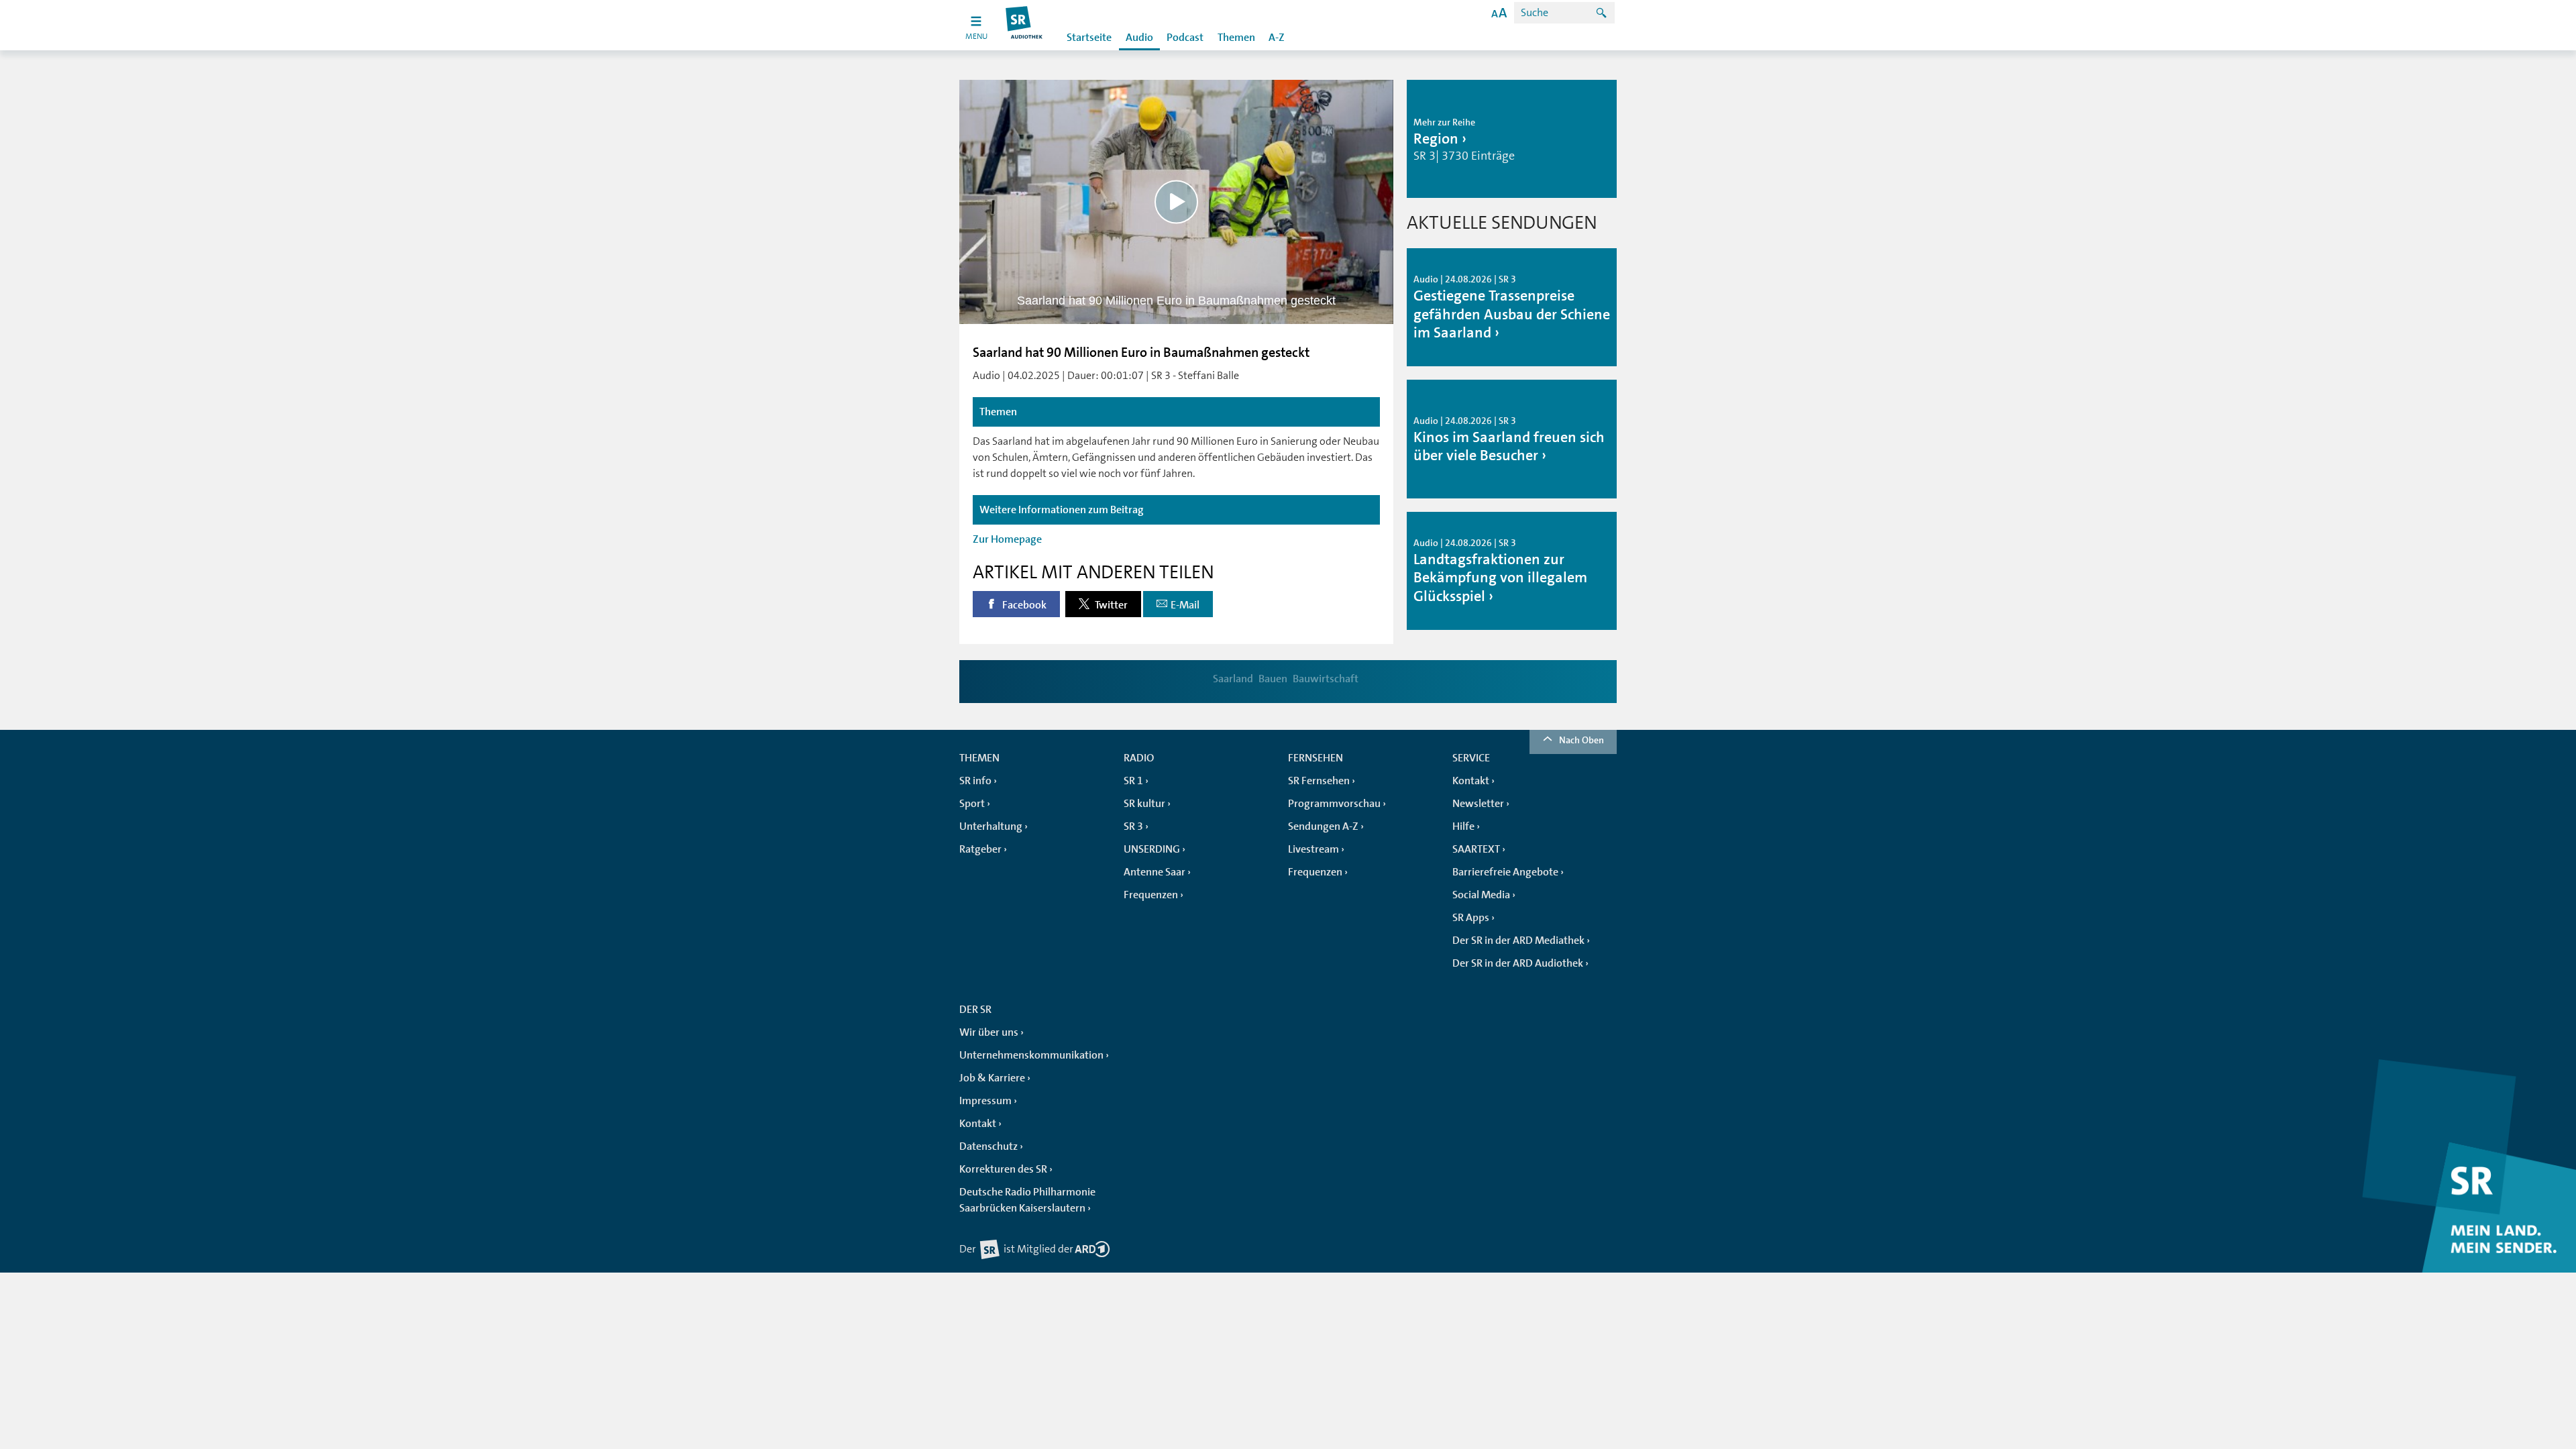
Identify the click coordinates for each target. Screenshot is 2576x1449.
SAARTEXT (1476, 849)
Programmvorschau (1334, 804)
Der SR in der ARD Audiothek (1518, 963)
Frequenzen (1151, 895)
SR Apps (1471, 918)
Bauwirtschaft (1326, 679)
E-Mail (1185, 605)
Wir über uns (989, 1032)
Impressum (985, 1101)
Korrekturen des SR (1003, 1169)
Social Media (1481, 895)
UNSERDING (1152, 849)
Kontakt (1471, 781)
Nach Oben (1581, 740)
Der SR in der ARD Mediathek (1518, 941)
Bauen (1273, 679)
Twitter (1110, 605)
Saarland (1233, 679)
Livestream (1313, 849)
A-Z (1277, 38)
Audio (1139, 38)
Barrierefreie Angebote (1505, 872)
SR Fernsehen (1319, 781)
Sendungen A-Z (1323, 826)
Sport (972, 804)
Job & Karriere (992, 1078)
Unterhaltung (991, 826)
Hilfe (1463, 826)
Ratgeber (980, 849)
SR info (975, 781)
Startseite (1089, 38)
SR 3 (1133, 826)
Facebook (1023, 605)
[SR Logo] (1025, 25)
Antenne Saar (1155, 872)
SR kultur (1144, 804)
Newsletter (1478, 804)
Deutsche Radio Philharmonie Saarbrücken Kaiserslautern (1027, 1200)
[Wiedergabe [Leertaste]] (1176, 202)
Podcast (1185, 38)
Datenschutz (988, 1146)
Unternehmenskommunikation (1031, 1055)
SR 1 (1133, 781)
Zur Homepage (1007, 539)
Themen (1236, 38)
